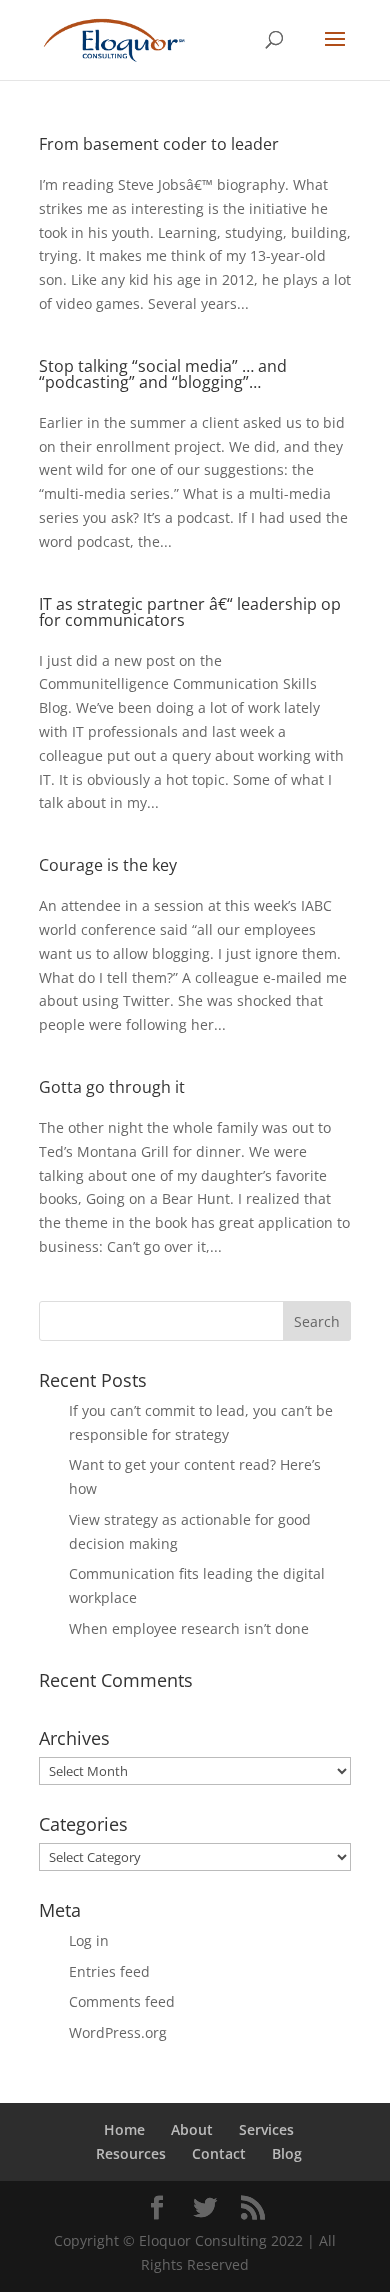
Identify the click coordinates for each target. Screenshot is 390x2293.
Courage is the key (108, 865)
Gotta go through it (112, 1087)
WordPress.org (118, 2032)
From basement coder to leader (159, 144)
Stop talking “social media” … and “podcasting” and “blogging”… (163, 374)
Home (124, 2129)
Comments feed (122, 2001)
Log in (89, 1940)
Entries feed (109, 1971)
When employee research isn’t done (189, 1628)
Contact (219, 2153)
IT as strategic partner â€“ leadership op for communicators (190, 612)
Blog (287, 2153)
